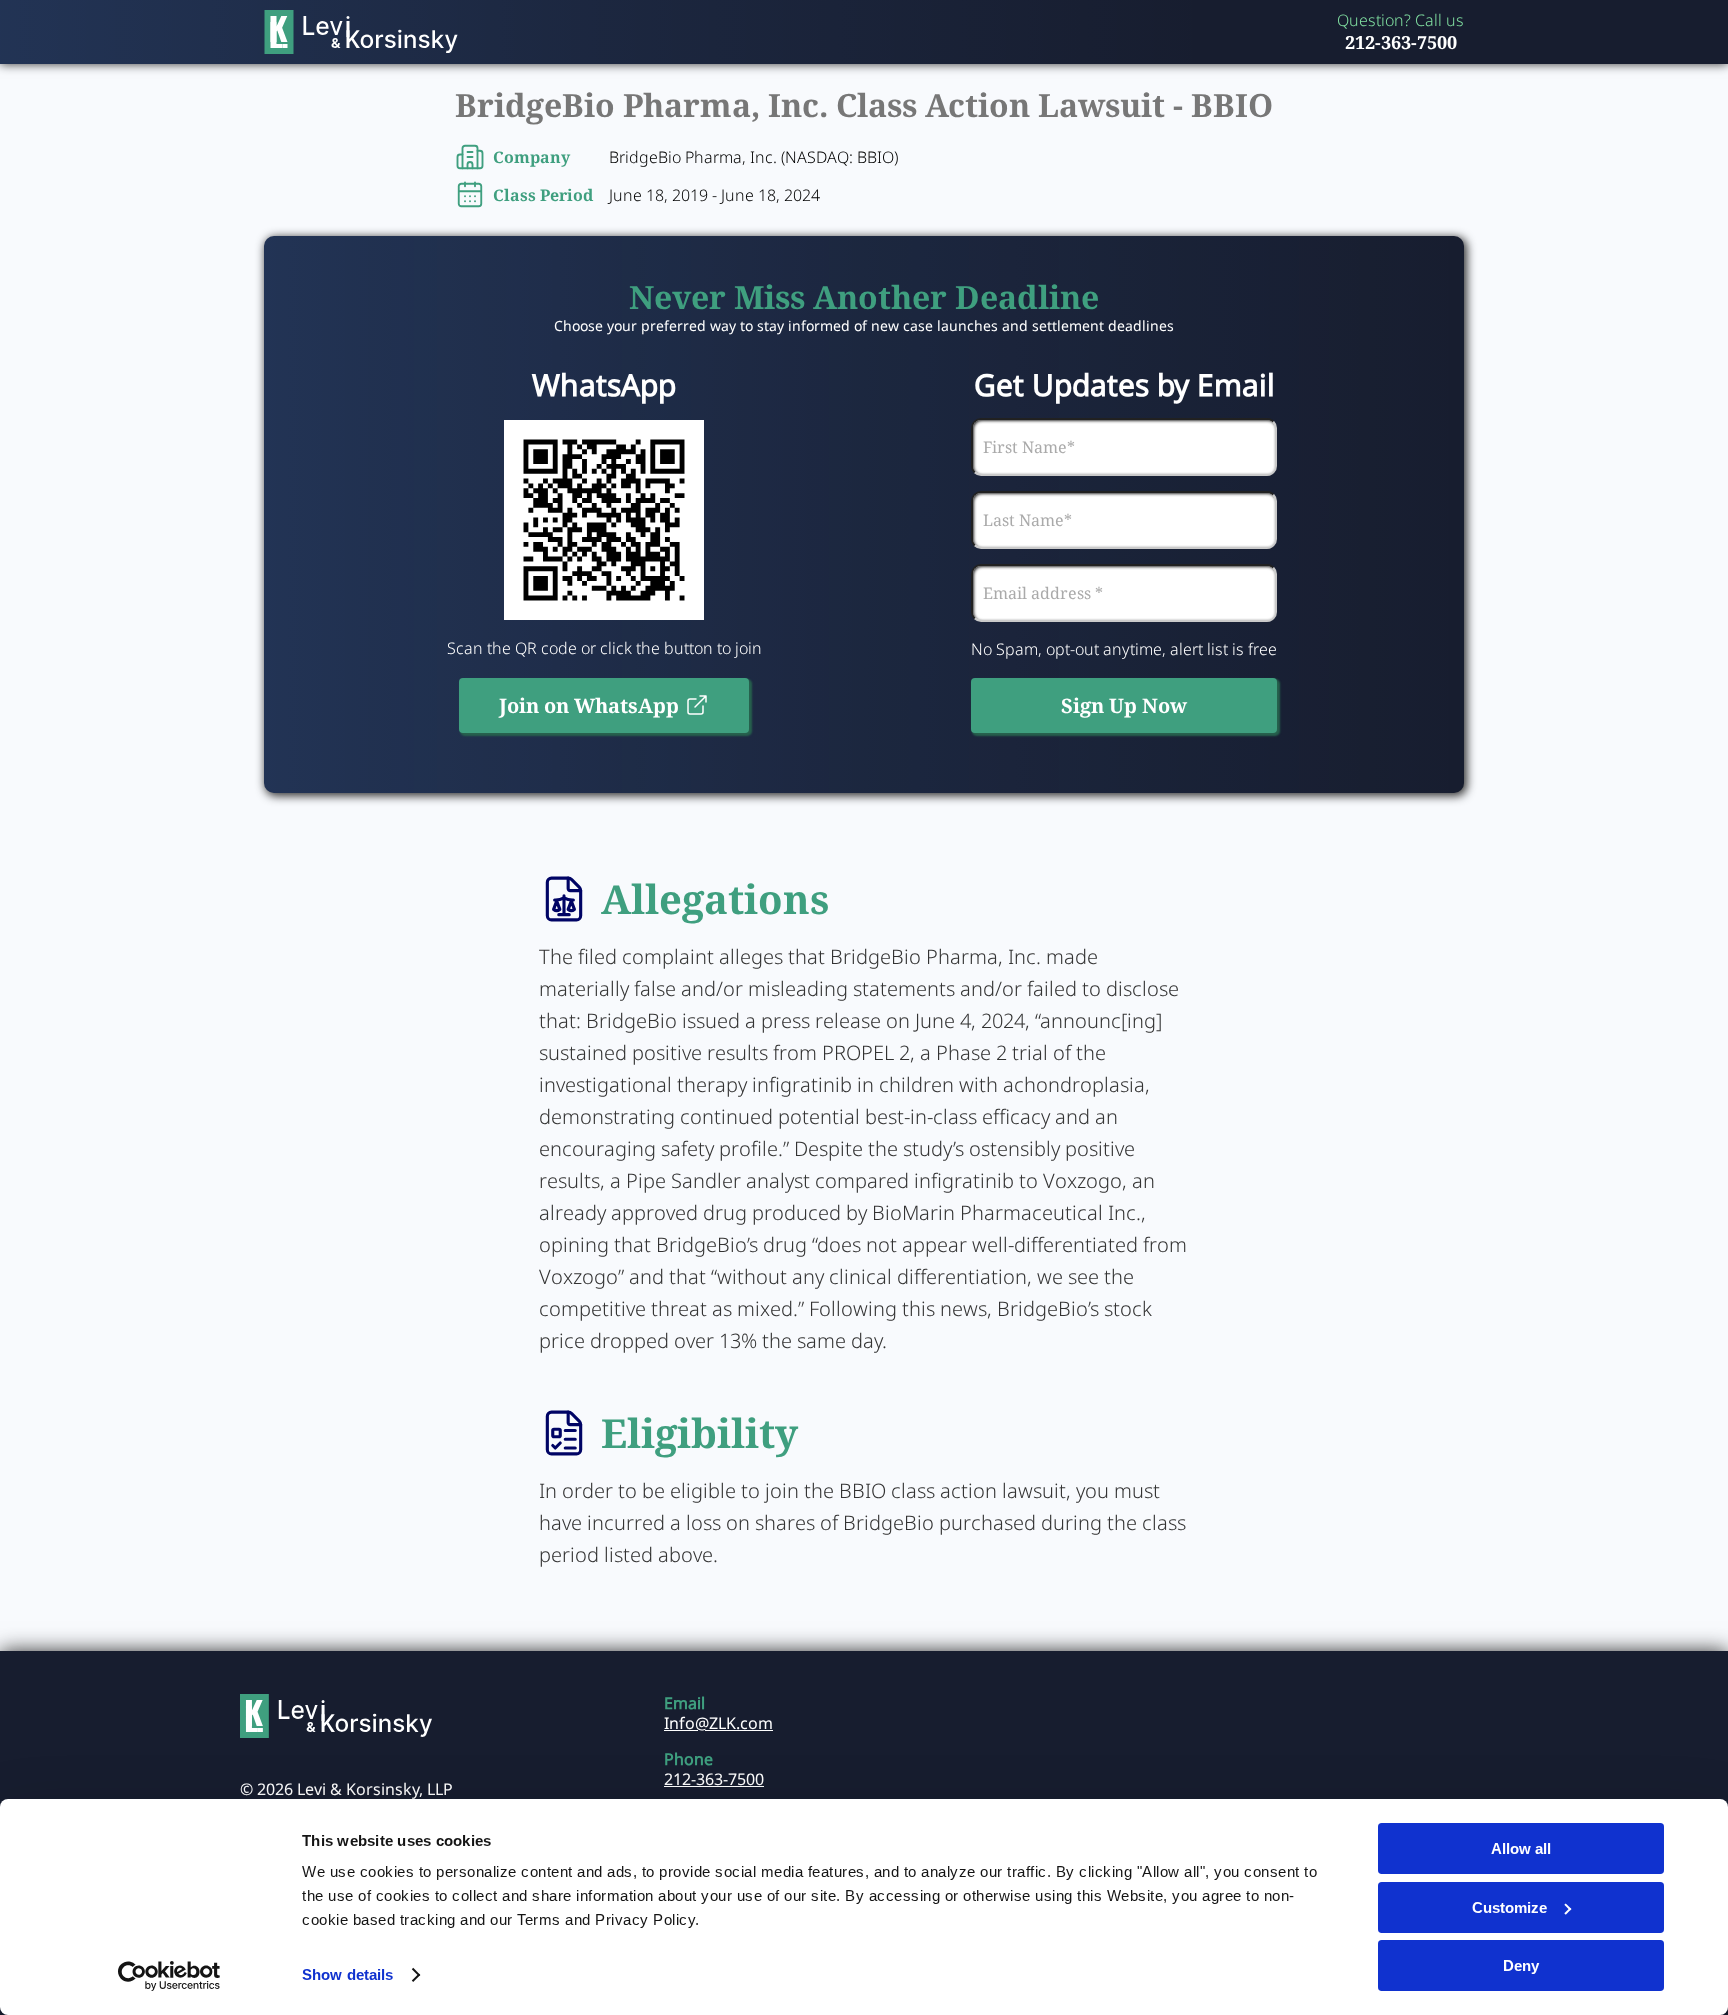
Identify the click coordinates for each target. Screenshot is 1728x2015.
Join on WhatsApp (589, 705)
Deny (1521, 1965)
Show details (347, 1974)
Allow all (1521, 1848)
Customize (1509, 1907)
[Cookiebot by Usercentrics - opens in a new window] (169, 1976)
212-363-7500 (1401, 42)
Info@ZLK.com (718, 1723)
